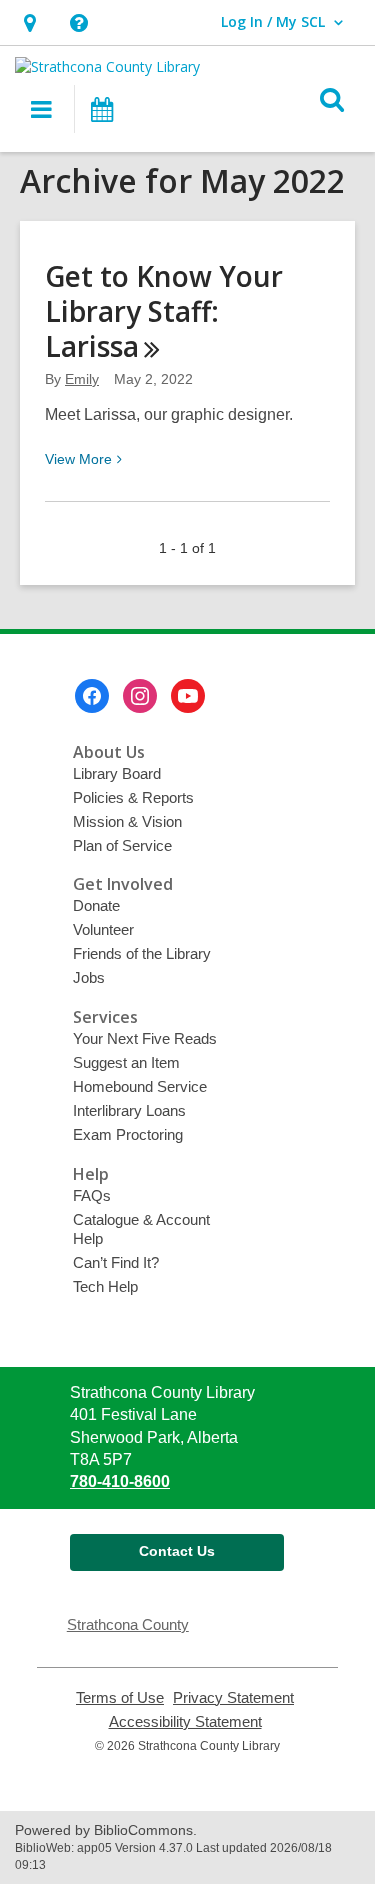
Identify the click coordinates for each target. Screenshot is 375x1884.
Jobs (89, 977)
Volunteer (103, 929)
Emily (82, 379)
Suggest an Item (126, 1062)
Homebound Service (140, 1086)
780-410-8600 (120, 1481)
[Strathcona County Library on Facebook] (92, 696)
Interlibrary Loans (129, 1110)
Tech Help (105, 1286)
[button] (29, 22)
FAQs (92, 1195)
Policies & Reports (133, 797)
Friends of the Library (142, 953)
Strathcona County (128, 1624)
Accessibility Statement (185, 1722)
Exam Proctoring (128, 1134)
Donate (96, 905)
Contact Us (177, 1551)
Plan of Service (122, 845)
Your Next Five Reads (145, 1038)
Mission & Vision (127, 821)
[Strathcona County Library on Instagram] (140, 696)
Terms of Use (120, 1698)
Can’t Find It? (116, 1262)
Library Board (117, 773)
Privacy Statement (233, 1698)
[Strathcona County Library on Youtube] (188, 696)
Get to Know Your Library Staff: (164, 311)
